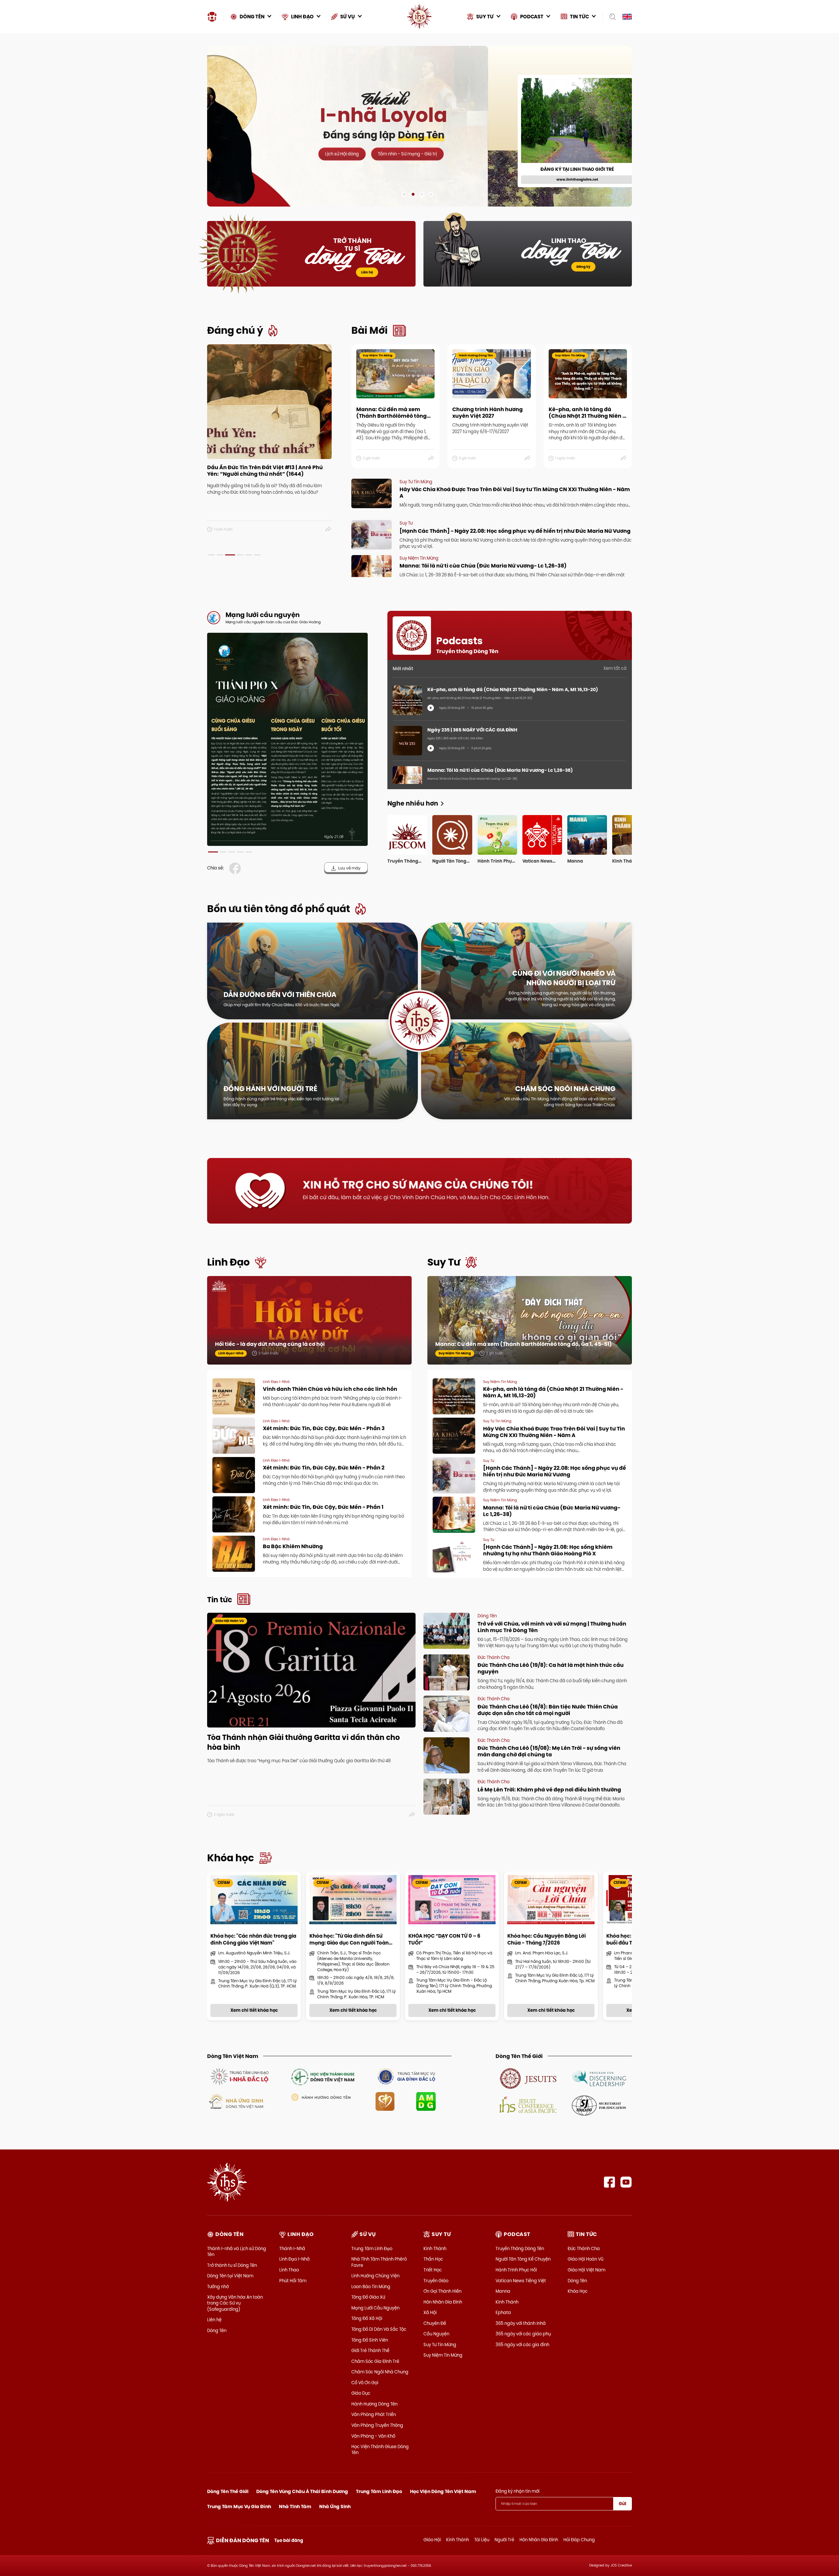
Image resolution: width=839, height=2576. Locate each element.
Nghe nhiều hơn (413, 803)
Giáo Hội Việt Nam (586, 2270)
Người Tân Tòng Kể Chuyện (523, 2259)
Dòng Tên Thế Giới (228, 2491)
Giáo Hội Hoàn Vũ (585, 2259)
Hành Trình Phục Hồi (516, 2270)
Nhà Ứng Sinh (335, 2506)
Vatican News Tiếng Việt (521, 2281)
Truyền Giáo (436, 2281)
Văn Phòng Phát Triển (374, 2414)
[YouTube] (626, 2182)
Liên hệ (367, 272)
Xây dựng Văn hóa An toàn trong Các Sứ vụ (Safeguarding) (235, 2303)
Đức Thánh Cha (584, 2248)
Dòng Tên (217, 2330)
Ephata (503, 2312)
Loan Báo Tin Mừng (371, 2286)
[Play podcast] (431, 708)
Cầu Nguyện (436, 2334)
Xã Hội (430, 2312)
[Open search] (610, 17)
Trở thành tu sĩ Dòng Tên (232, 2265)
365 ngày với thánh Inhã (521, 2323)
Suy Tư (444, 1262)
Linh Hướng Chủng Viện (375, 2276)
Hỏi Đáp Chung (579, 2540)
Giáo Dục (361, 2393)
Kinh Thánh (435, 2248)
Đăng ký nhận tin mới (517, 2491)
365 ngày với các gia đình (522, 2345)
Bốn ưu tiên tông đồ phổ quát (279, 909)
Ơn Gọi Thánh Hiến (442, 2291)
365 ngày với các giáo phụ (523, 2334)
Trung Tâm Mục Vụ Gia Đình (239, 2506)
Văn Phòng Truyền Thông (377, 2425)
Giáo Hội (432, 2540)
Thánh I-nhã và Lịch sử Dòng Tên (237, 2251)
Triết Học (433, 2270)
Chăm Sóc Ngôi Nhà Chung (380, 2372)
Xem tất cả (615, 668)
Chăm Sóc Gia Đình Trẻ (375, 2361)
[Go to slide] (404, 194)
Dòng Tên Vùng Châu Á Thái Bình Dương (302, 2491)
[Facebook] (609, 2182)
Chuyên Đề (435, 2323)
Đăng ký (583, 267)
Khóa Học (578, 2291)
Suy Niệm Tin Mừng (443, 2355)
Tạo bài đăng (289, 2540)
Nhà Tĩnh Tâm (295, 2506)
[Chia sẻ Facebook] (236, 868)
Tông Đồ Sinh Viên (370, 2340)
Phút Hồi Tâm (293, 2281)
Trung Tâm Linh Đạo (372, 2248)
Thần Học (433, 2259)
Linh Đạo (228, 1262)
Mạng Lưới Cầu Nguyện (375, 2308)
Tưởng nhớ (218, 2286)
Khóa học (231, 1858)
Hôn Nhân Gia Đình (443, 2302)
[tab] (211, 555)
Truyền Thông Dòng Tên (520, 2248)
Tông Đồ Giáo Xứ (368, 2297)
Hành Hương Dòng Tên (374, 2404)
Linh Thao (289, 2270)
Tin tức (220, 1600)
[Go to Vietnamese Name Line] (239, 2076)
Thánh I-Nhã (292, 2248)
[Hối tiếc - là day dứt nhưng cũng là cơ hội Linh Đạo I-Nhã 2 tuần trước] (309, 1327)
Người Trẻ (504, 2540)
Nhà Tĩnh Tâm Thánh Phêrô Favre (379, 2262)
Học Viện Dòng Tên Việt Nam (443, 2491)
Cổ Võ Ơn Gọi (365, 2383)
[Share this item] (329, 529)
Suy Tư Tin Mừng (440, 2345)
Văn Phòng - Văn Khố (373, 2436)
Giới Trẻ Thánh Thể (370, 2350)
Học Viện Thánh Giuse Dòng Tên (380, 2449)
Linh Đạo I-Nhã (294, 2259)
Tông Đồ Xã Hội (367, 2318)
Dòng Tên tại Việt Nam (230, 2276)
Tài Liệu (482, 2540)
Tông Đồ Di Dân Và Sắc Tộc (379, 2329)
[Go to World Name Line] (528, 2078)
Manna (503, 2291)
